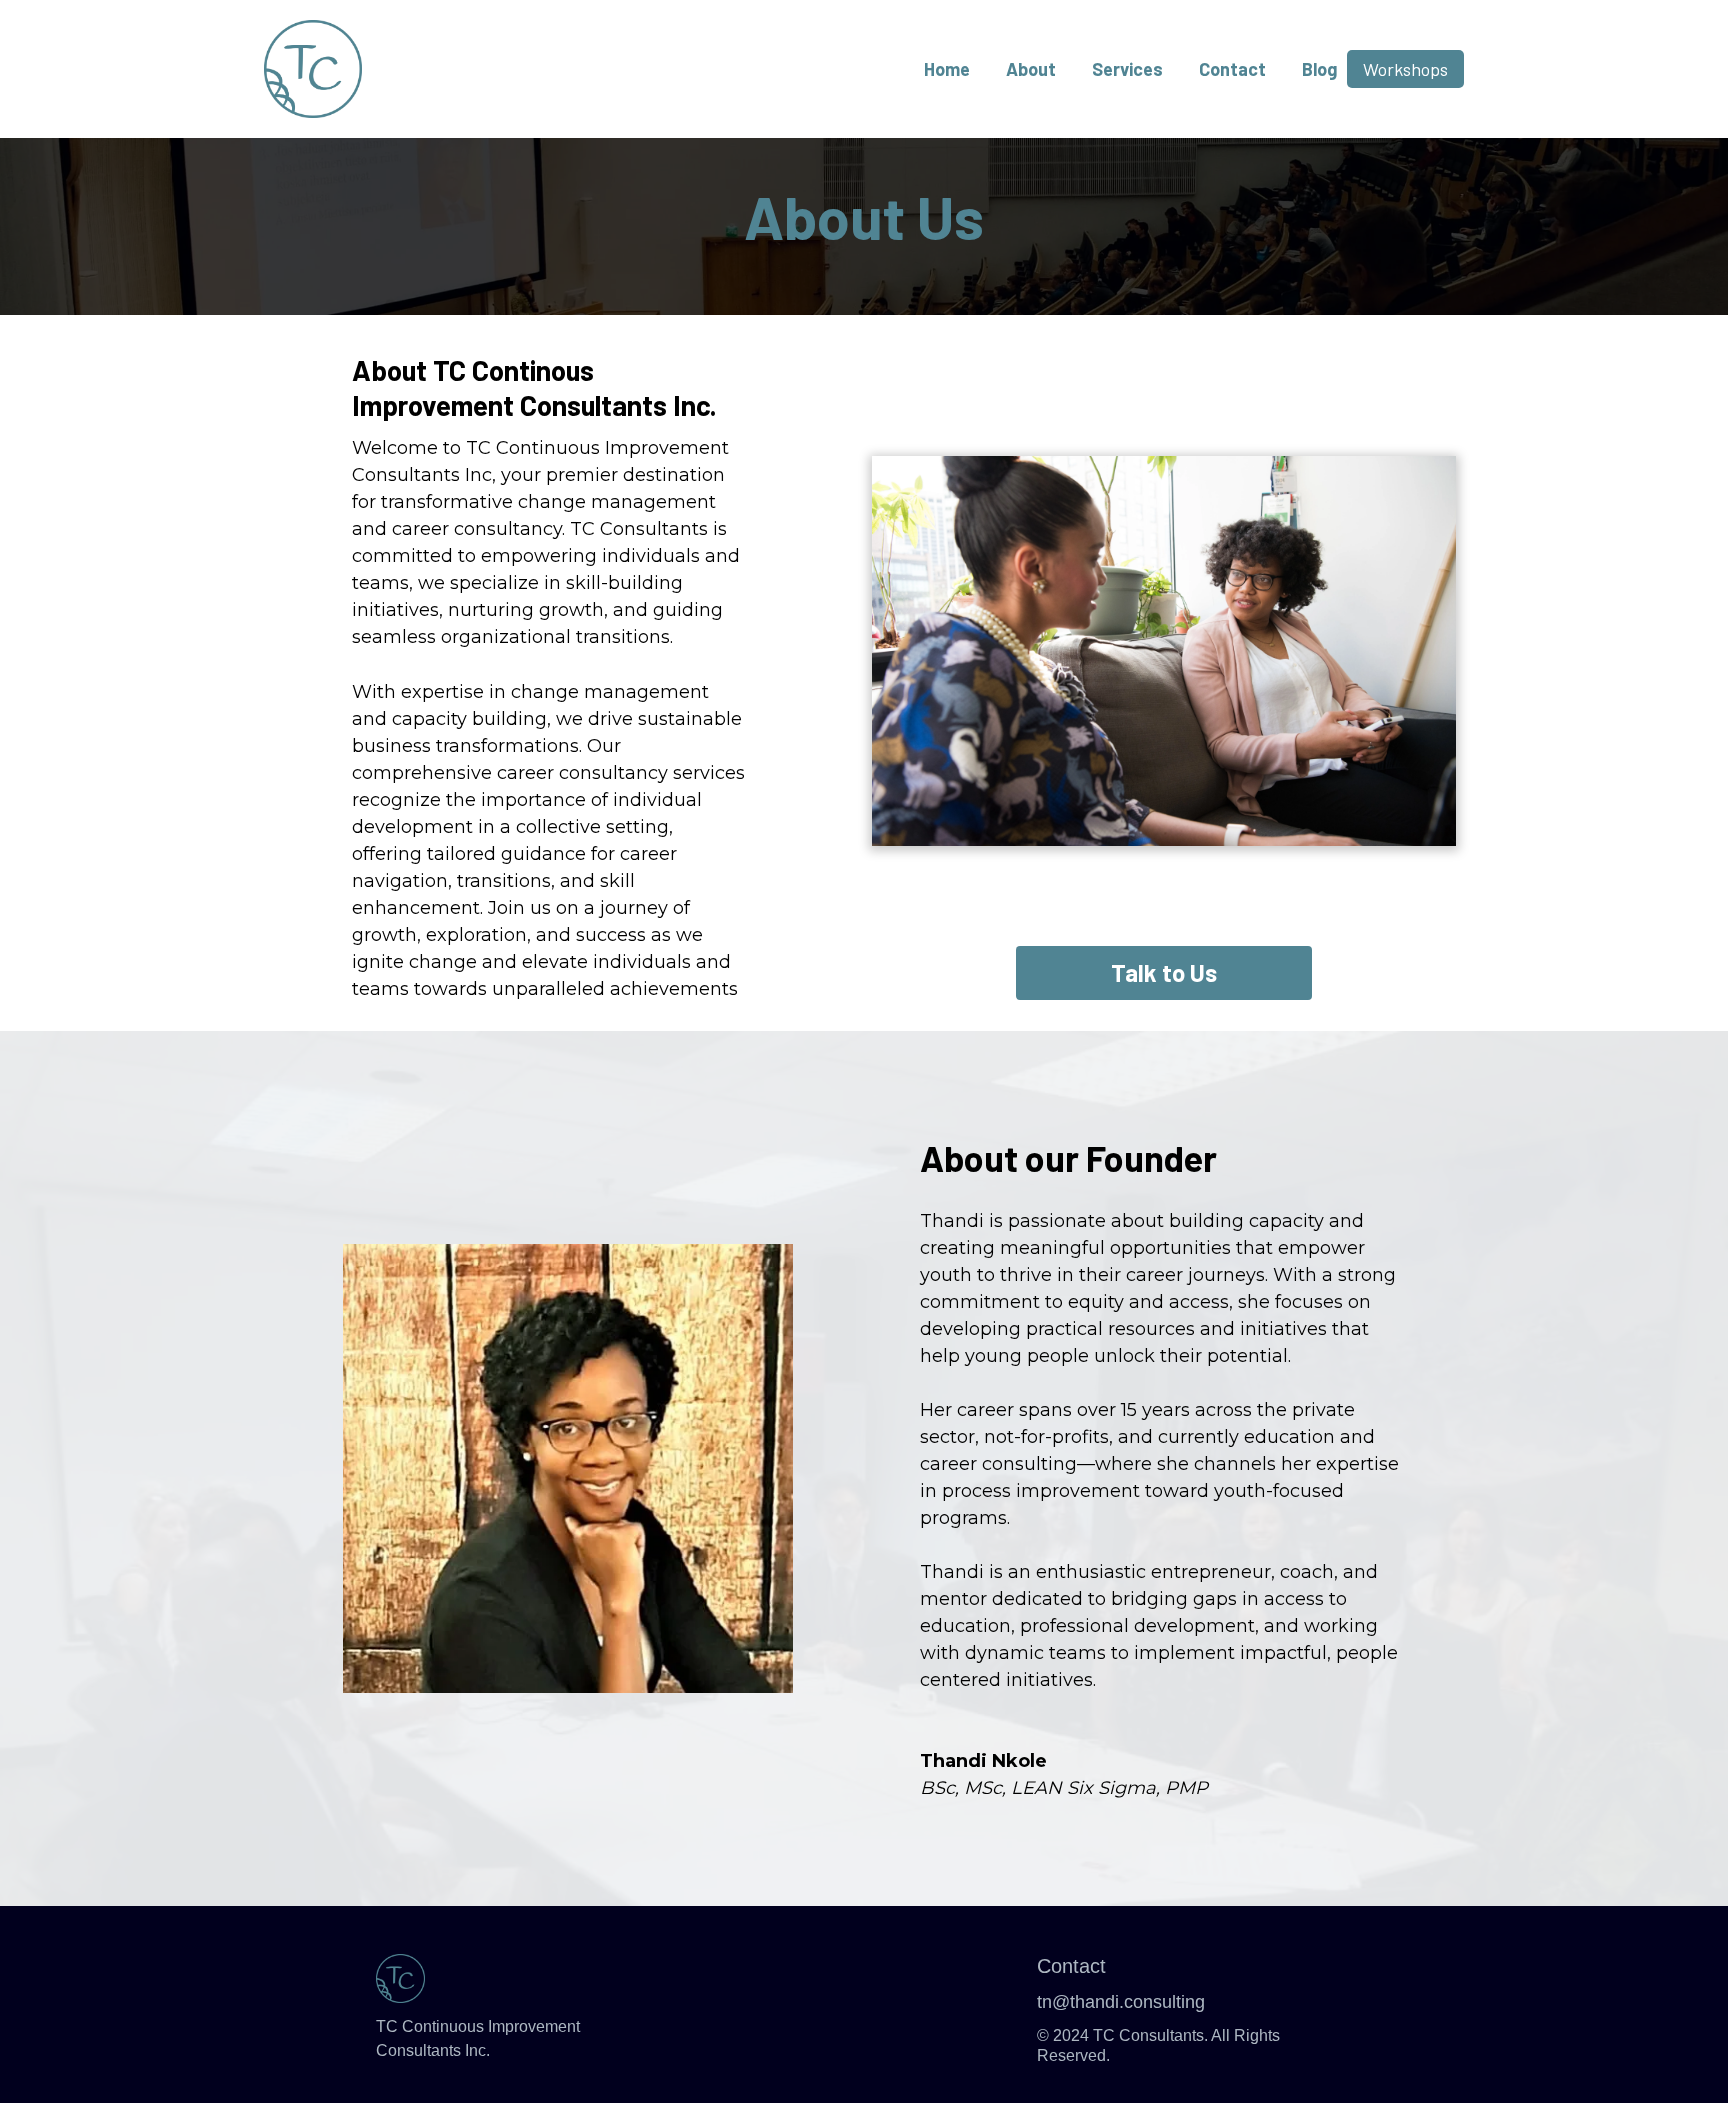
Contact (1232, 69)
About (1031, 69)
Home (947, 69)
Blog (1319, 69)
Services (1127, 69)
